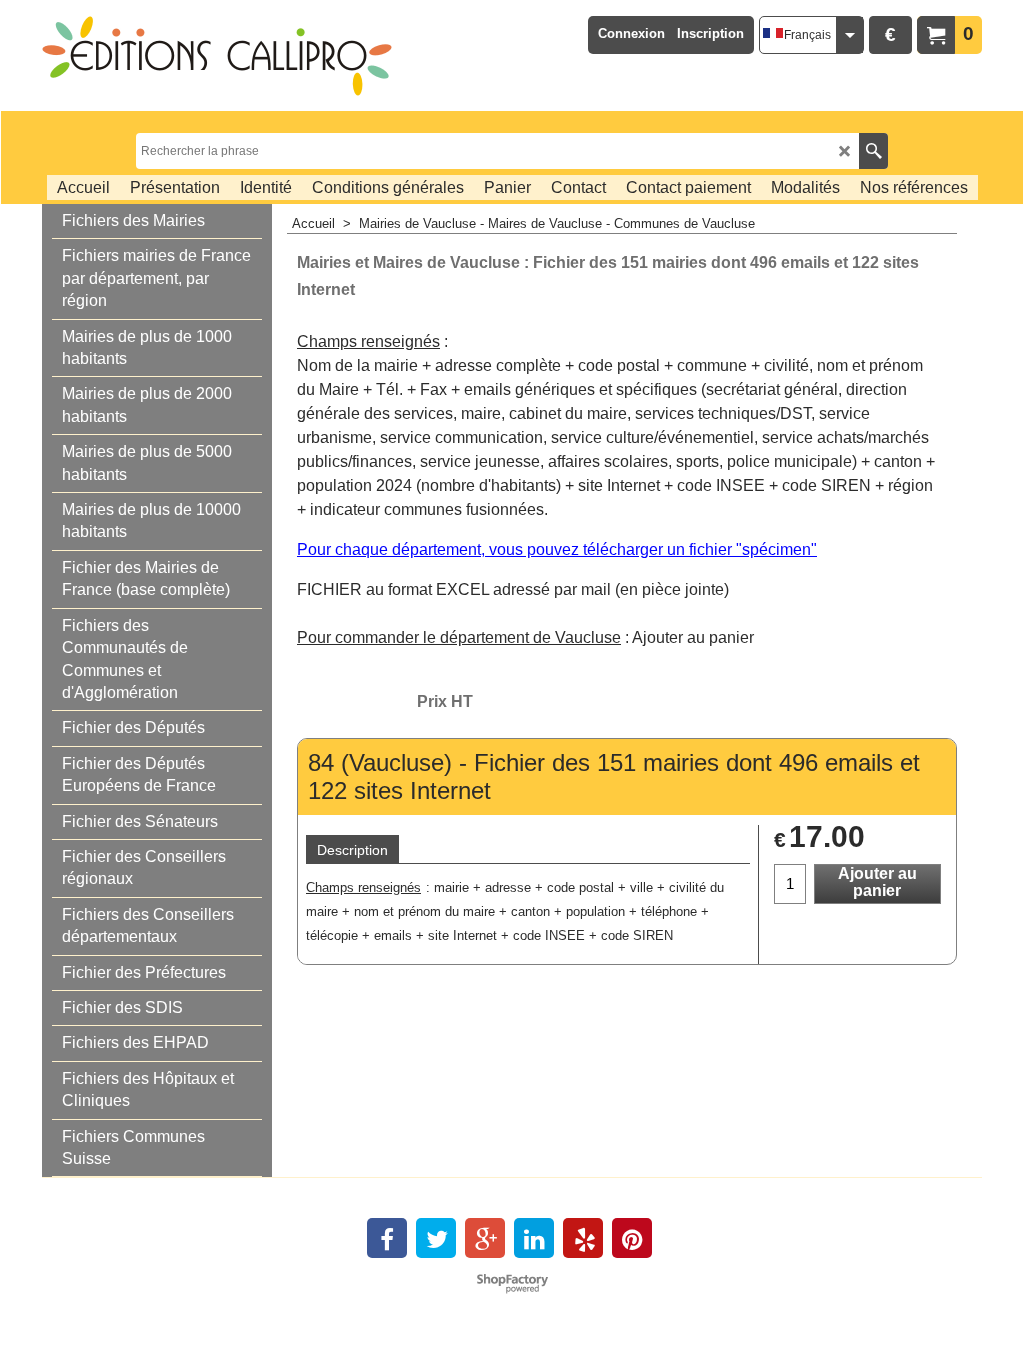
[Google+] (485, 1238)
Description (352, 850)
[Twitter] (436, 1238)
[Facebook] (387, 1238)
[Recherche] (873, 151)
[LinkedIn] (534, 1238)
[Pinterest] (632, 1238)
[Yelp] (583, 1238)
